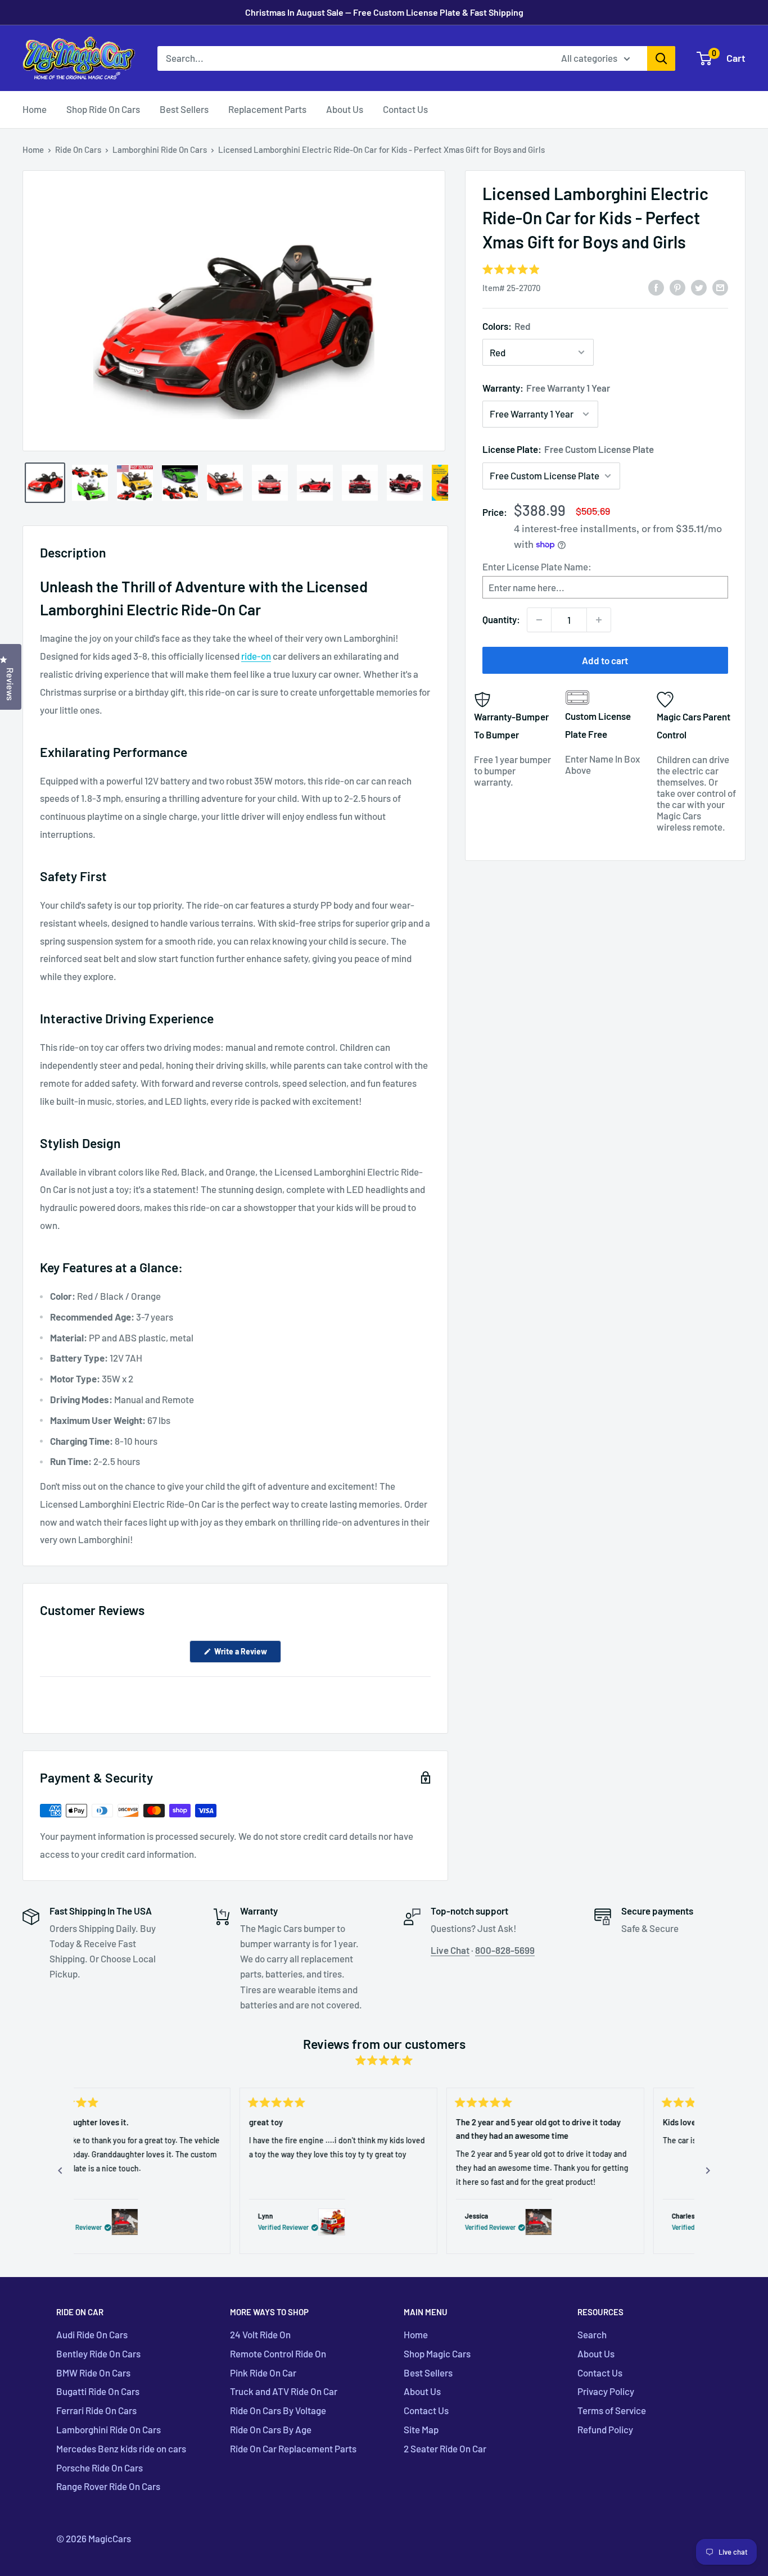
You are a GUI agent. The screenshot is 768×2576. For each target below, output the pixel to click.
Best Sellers (184, 109)
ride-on (256, 656)
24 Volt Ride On (260, 2334)
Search (592, 2334)
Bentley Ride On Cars (98, 2353)
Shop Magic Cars (437, 2353)
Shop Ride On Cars (103, 109)
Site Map (421, 2429)
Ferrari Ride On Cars (96, 2410)
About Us (345, 109)
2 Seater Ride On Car (445, 2448)
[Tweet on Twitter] (699, 287)
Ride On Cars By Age (271, 2429)
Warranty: (546, 387)
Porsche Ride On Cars (100, 2468)
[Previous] (60, 2171)
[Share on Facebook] (656, 287)
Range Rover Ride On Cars (108, 2486)
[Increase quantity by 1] (599, 620)
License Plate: (568, 449)
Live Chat (450, 1950)
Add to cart (605, 660)
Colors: (507, 326)
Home (35, 109)
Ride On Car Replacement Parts (293, 2448)
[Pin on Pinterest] (677, 287)
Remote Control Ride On (278, 2353)
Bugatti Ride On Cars (98, 2391)
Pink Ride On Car (263, 2373)
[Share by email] (720, 287)
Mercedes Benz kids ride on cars (121, 2448)
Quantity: (501, 619)
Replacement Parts (267, 109)
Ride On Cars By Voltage (278, 2410)
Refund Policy (605, 2429)
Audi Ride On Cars (92, 2334)
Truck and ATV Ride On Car (284, 2391)
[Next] (708, 2171)
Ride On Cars (78, 149)
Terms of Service (612, 2410)
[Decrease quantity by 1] (539, 620)
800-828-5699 (505, 1950)
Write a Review (247, 1654)
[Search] (661, 58)
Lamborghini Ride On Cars (160, 149)
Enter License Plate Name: (537, 566)
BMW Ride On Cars (93, 2373)
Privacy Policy (606, 2391)
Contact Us (405, 109)
